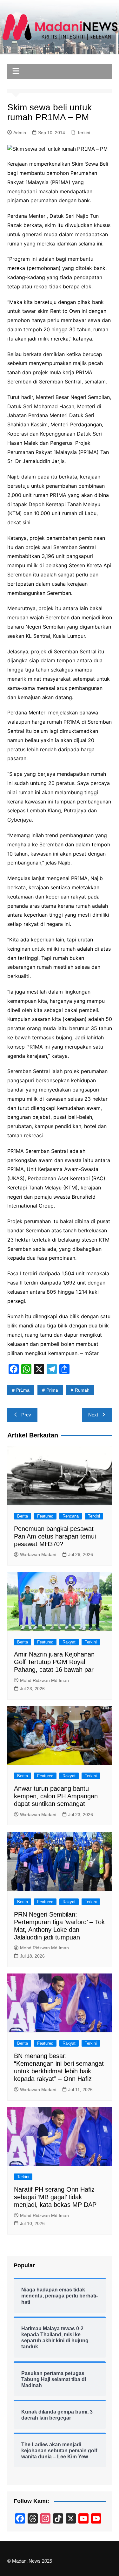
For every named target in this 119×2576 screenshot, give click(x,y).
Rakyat (69, 1642)
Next (93, 1415)
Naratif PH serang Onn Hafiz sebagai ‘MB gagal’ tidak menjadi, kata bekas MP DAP (55, 2197)
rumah (82, 1390)
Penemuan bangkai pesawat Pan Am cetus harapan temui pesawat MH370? (55, 1536)
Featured (45, 1516)
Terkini (84, 133)
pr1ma (23, 1390)
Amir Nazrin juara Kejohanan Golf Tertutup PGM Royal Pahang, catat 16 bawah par (54, 1662)
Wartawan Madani (38, 1554)
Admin (20, 133)
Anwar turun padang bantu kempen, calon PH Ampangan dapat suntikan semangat (56, 1796)
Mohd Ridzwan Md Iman (44, 1680)
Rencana (71, 1516)
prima (52, 1390)
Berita (23, 1516)
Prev (26, 1415)
